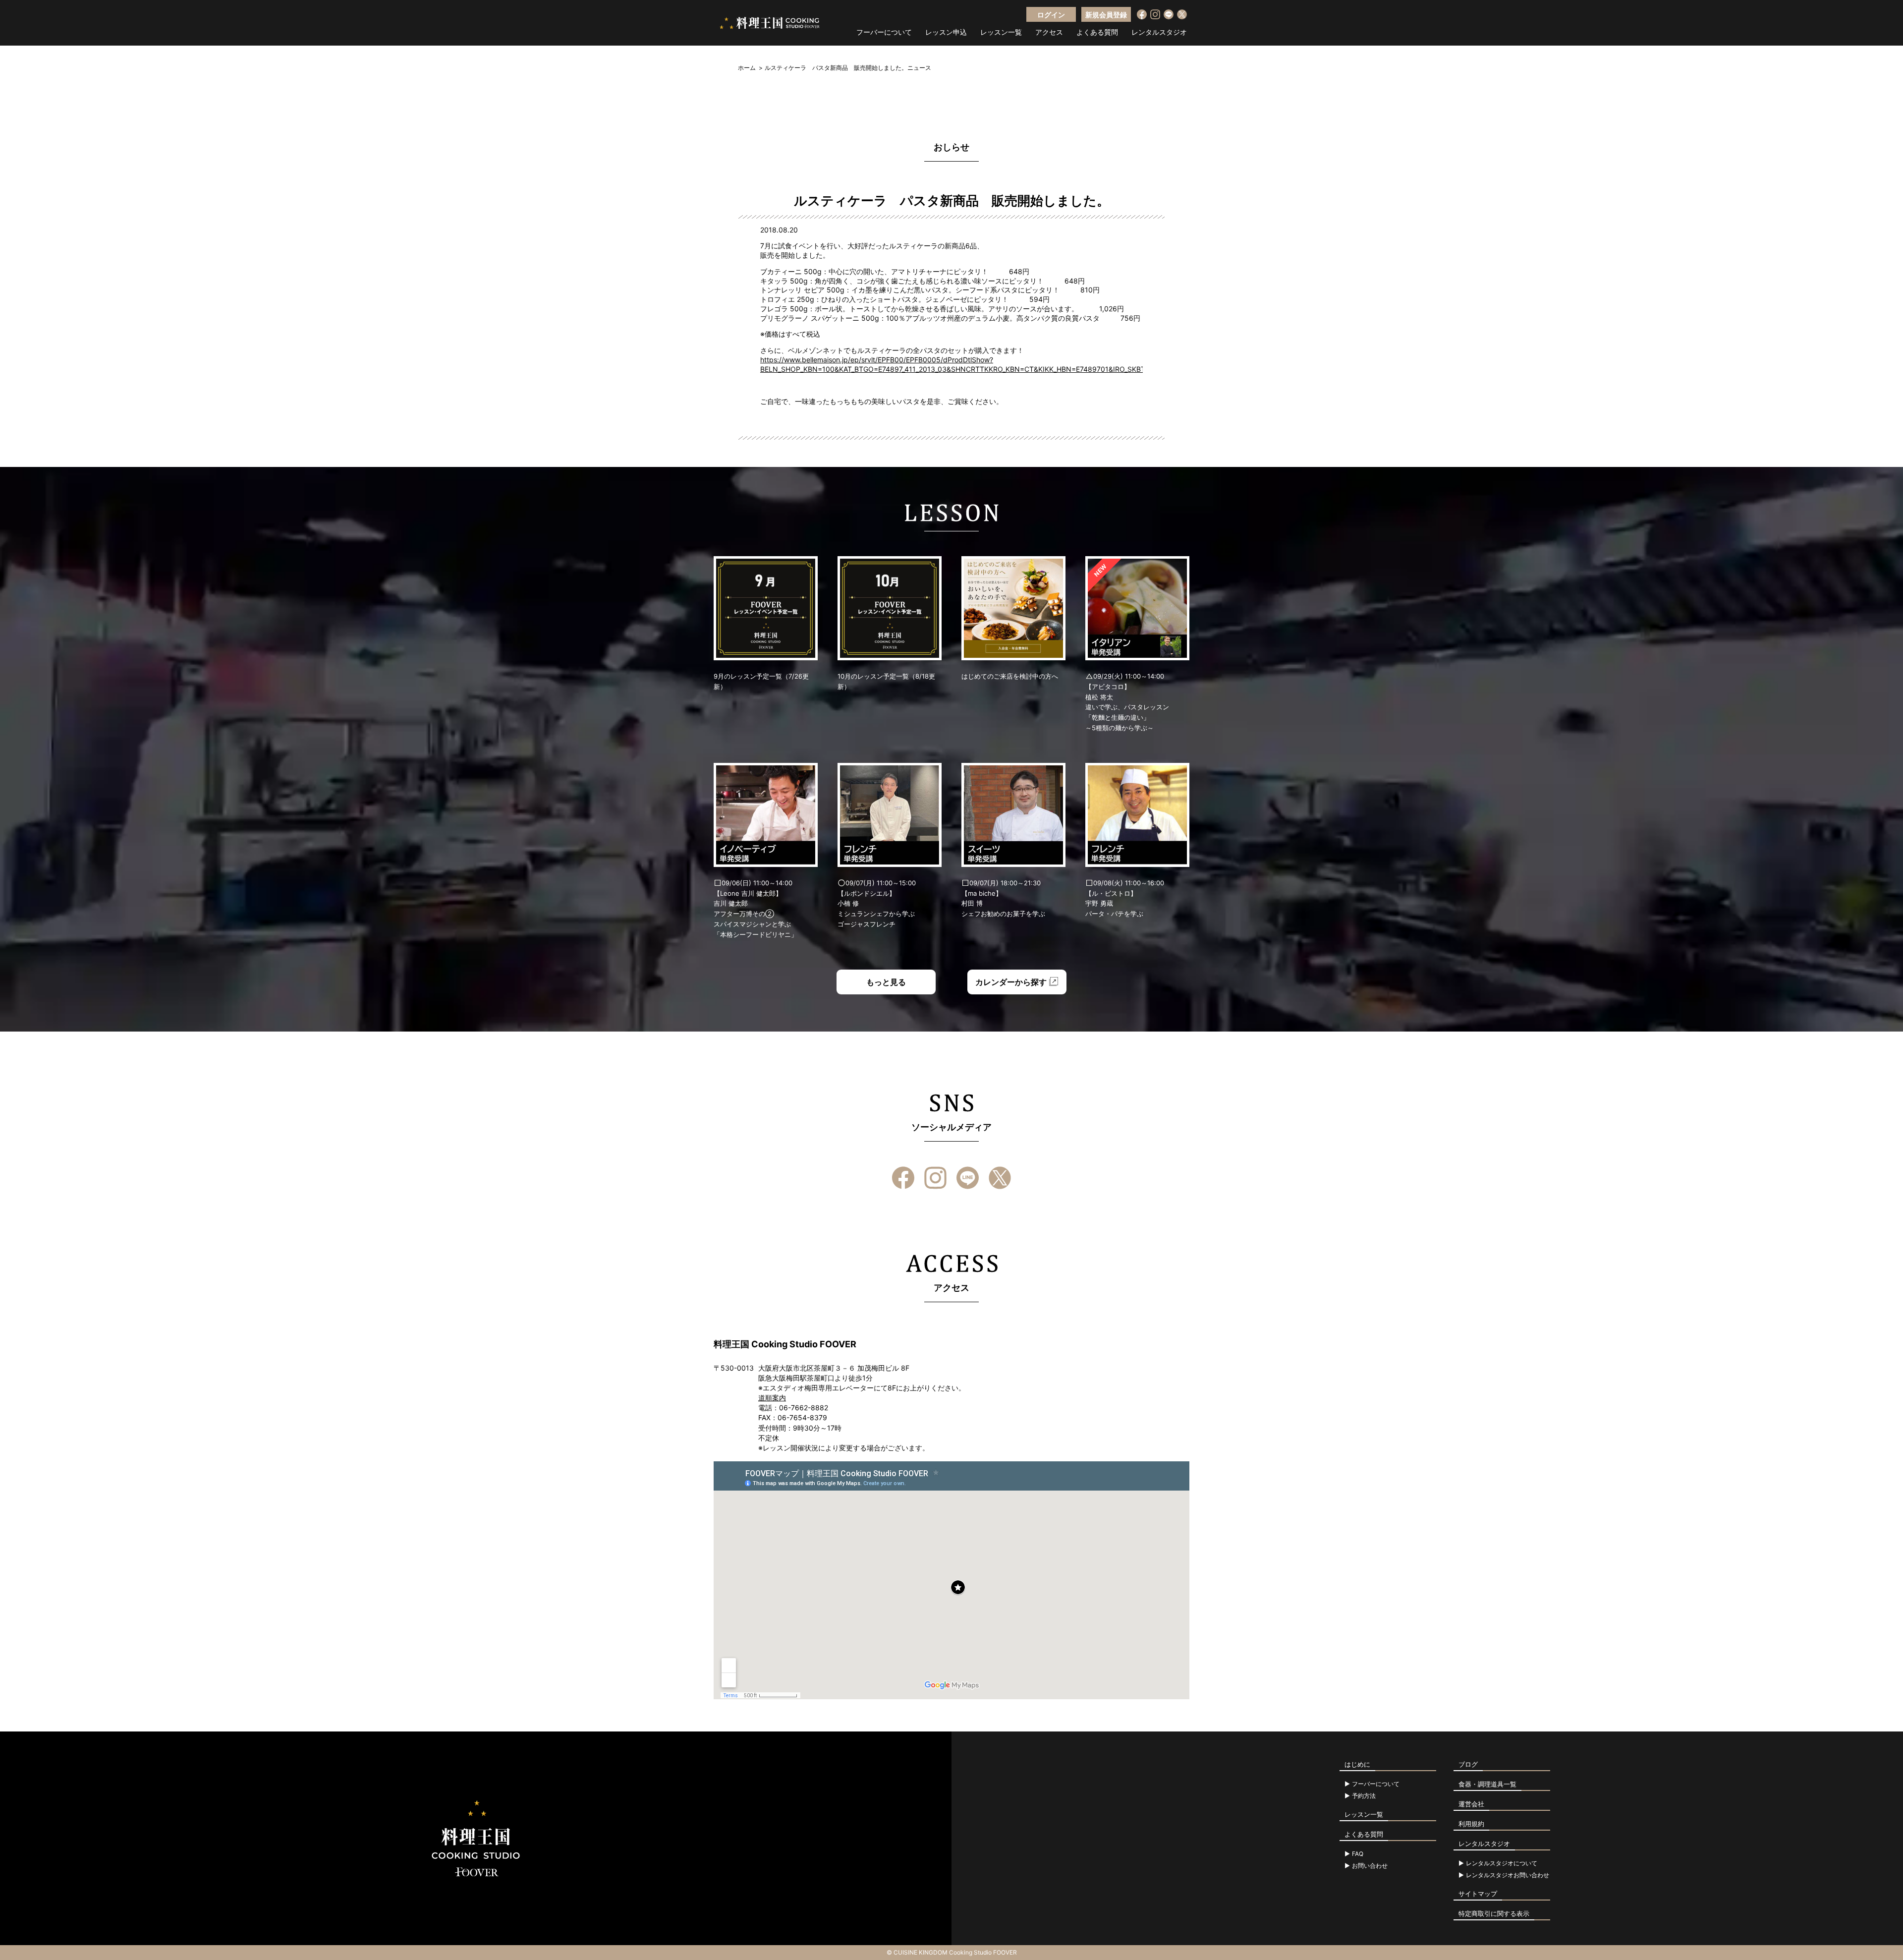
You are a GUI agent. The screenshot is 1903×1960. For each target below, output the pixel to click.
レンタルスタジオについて (1502, 1863)
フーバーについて (884, 32)
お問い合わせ (1370, 1866)
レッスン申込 (946, 32)
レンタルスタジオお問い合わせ (1508, 1875)
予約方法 (1364, 1796)
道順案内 (772, 1398)
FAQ (1358, 1854)
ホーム (747, 68)
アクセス (1049, 32)
